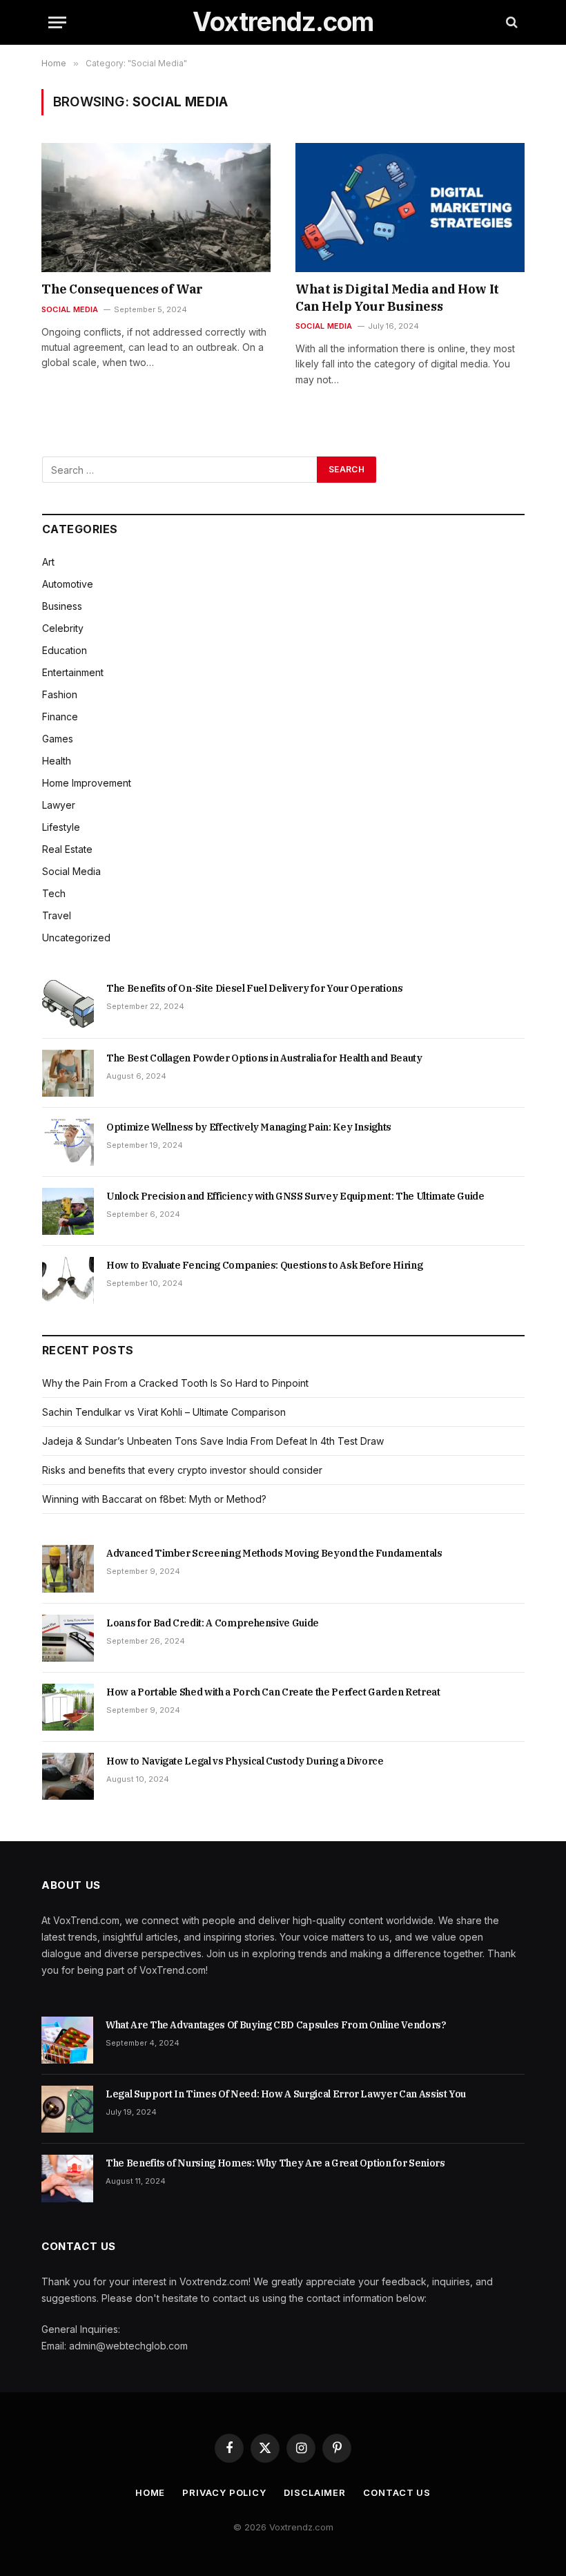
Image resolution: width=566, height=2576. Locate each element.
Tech (54, 893)
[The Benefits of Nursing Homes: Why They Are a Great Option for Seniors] (67, 2178)
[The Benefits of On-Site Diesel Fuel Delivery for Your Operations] (68, 1003)
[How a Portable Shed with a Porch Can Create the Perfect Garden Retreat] (68, 1707)
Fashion (60, 694)
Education (65, 650)
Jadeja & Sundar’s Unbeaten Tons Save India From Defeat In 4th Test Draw (214, 1441)
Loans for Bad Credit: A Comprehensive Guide (213, 1623)
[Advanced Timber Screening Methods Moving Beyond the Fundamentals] (68, 1568)
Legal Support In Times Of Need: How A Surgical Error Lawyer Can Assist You (286, 2094)
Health (57, 761)
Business (62, 606)
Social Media (70, 309)
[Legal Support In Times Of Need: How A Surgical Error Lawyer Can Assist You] (67, 2109)
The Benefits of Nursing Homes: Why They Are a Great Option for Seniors (275, 2163)
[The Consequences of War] (156, 208)
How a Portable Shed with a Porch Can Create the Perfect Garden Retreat (273, 1692)
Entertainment (73, 672)
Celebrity (63, 628)
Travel (57, 915)
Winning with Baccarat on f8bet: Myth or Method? (154, 1499)
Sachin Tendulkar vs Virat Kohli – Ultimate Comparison (164, 1412)
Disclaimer (315, 2492)
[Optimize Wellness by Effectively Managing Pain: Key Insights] (68, 1142)
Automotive (68, 584)
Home (150, 2492)
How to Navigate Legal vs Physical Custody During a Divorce (245, 1761)
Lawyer (59, 805)
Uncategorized (76, 938)
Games (58, 739)
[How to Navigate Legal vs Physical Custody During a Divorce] (68, 1776)
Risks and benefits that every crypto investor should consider (182, 1470)
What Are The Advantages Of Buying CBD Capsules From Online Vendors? (276, 2025)
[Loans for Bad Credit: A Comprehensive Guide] (68, 1638)
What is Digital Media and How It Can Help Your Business (397, 297)
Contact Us (397, 2492)
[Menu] (57, 22)
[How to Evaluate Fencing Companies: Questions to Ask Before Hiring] (68, 1280)
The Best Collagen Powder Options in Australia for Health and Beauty (264, 1058)
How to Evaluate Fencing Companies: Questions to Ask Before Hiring (264, 1265)
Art (48, 562)
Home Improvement (87, 783)
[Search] (510, 22)
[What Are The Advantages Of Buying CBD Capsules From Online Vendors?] (67, 2040)
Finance (60, 717)
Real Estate (67, 849)
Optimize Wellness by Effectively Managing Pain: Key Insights (249, 1127)
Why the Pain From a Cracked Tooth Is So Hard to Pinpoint (175, 1383)
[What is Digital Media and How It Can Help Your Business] (410, 208)
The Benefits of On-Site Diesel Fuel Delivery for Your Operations (255, 988)
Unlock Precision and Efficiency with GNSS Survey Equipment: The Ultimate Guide (295, 1196)
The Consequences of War (122, 289)
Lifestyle (61, 827)
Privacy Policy (224, 2492)
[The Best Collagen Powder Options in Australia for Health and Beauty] (68, 1073)
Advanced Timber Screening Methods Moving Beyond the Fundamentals (274, 1553)
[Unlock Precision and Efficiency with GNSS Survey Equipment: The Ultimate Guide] (68, 1211)
